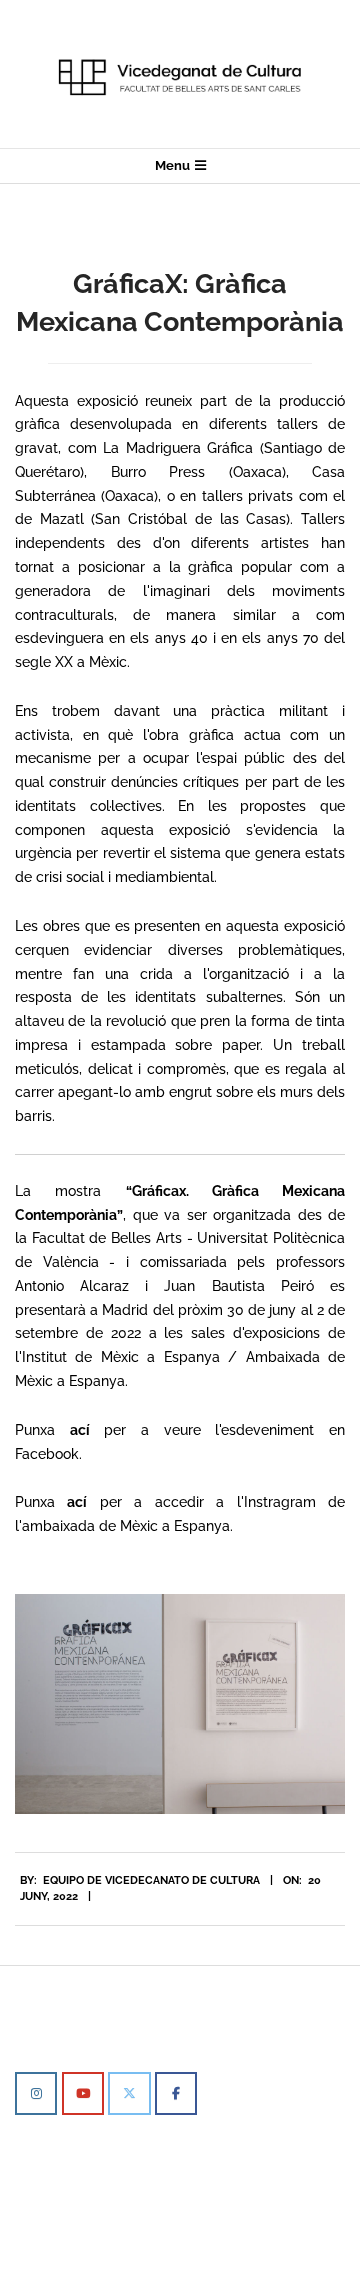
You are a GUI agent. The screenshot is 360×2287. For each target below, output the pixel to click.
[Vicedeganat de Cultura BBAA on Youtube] (83, 2093)
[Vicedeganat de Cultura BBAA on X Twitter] (129, 2093)
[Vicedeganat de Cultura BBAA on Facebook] (176, 2093)
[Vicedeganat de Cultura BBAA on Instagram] (36, 2093)
